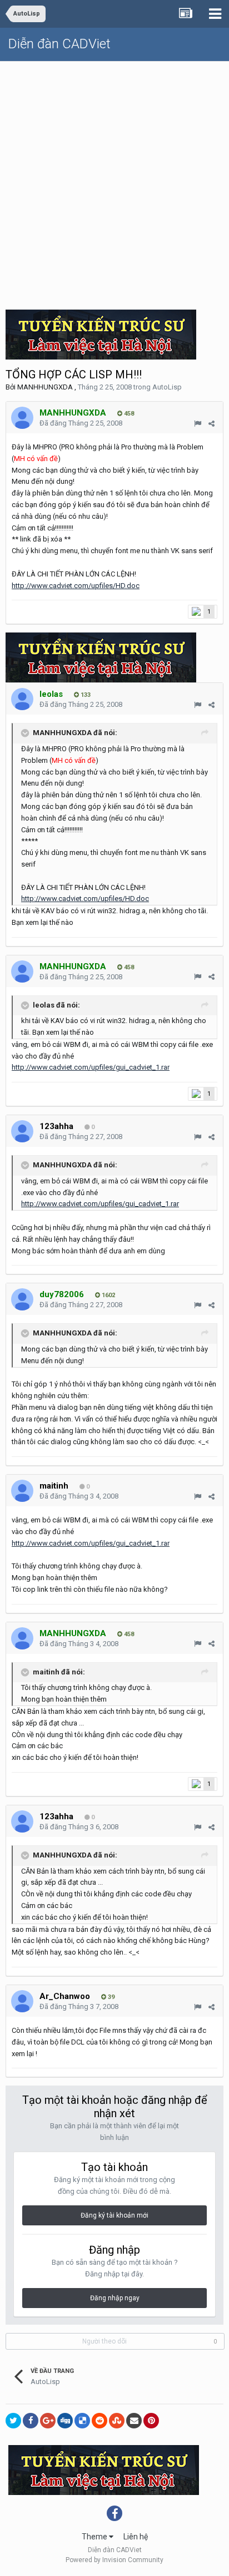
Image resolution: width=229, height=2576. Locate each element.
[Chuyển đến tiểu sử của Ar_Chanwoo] (22, 2001)
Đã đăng (81, 423)
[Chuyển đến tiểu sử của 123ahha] (22, 1131)
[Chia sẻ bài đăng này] (211, 424)
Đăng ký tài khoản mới (114, 2215)
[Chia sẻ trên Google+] (48, 2421)
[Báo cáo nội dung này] (198, 424)
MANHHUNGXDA (45, 387)
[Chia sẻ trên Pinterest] (151, 2421)
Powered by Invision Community (114, 2560)
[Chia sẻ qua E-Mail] (134, 2421)
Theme (95, 2537)
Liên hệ (136, 2537)
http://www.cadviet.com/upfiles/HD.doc (76, 586)
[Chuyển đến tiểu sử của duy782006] (22, 1299)
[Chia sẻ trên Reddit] (99, 2421)
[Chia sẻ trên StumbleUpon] (117, 2421)
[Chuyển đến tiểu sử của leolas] (22, 699)
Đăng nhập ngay (115, 2298)
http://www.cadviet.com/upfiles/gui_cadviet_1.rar (91, 1067)
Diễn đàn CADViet (59, 44)
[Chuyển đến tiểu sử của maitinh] (22, 1491)
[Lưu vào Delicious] (82, 2421)
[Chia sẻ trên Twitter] (13, 2421)
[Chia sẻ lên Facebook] (31, 2421)
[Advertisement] (114, 181)
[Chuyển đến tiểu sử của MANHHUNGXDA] (22, 418)
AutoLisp (167, 387)
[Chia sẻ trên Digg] (65, 2421)
